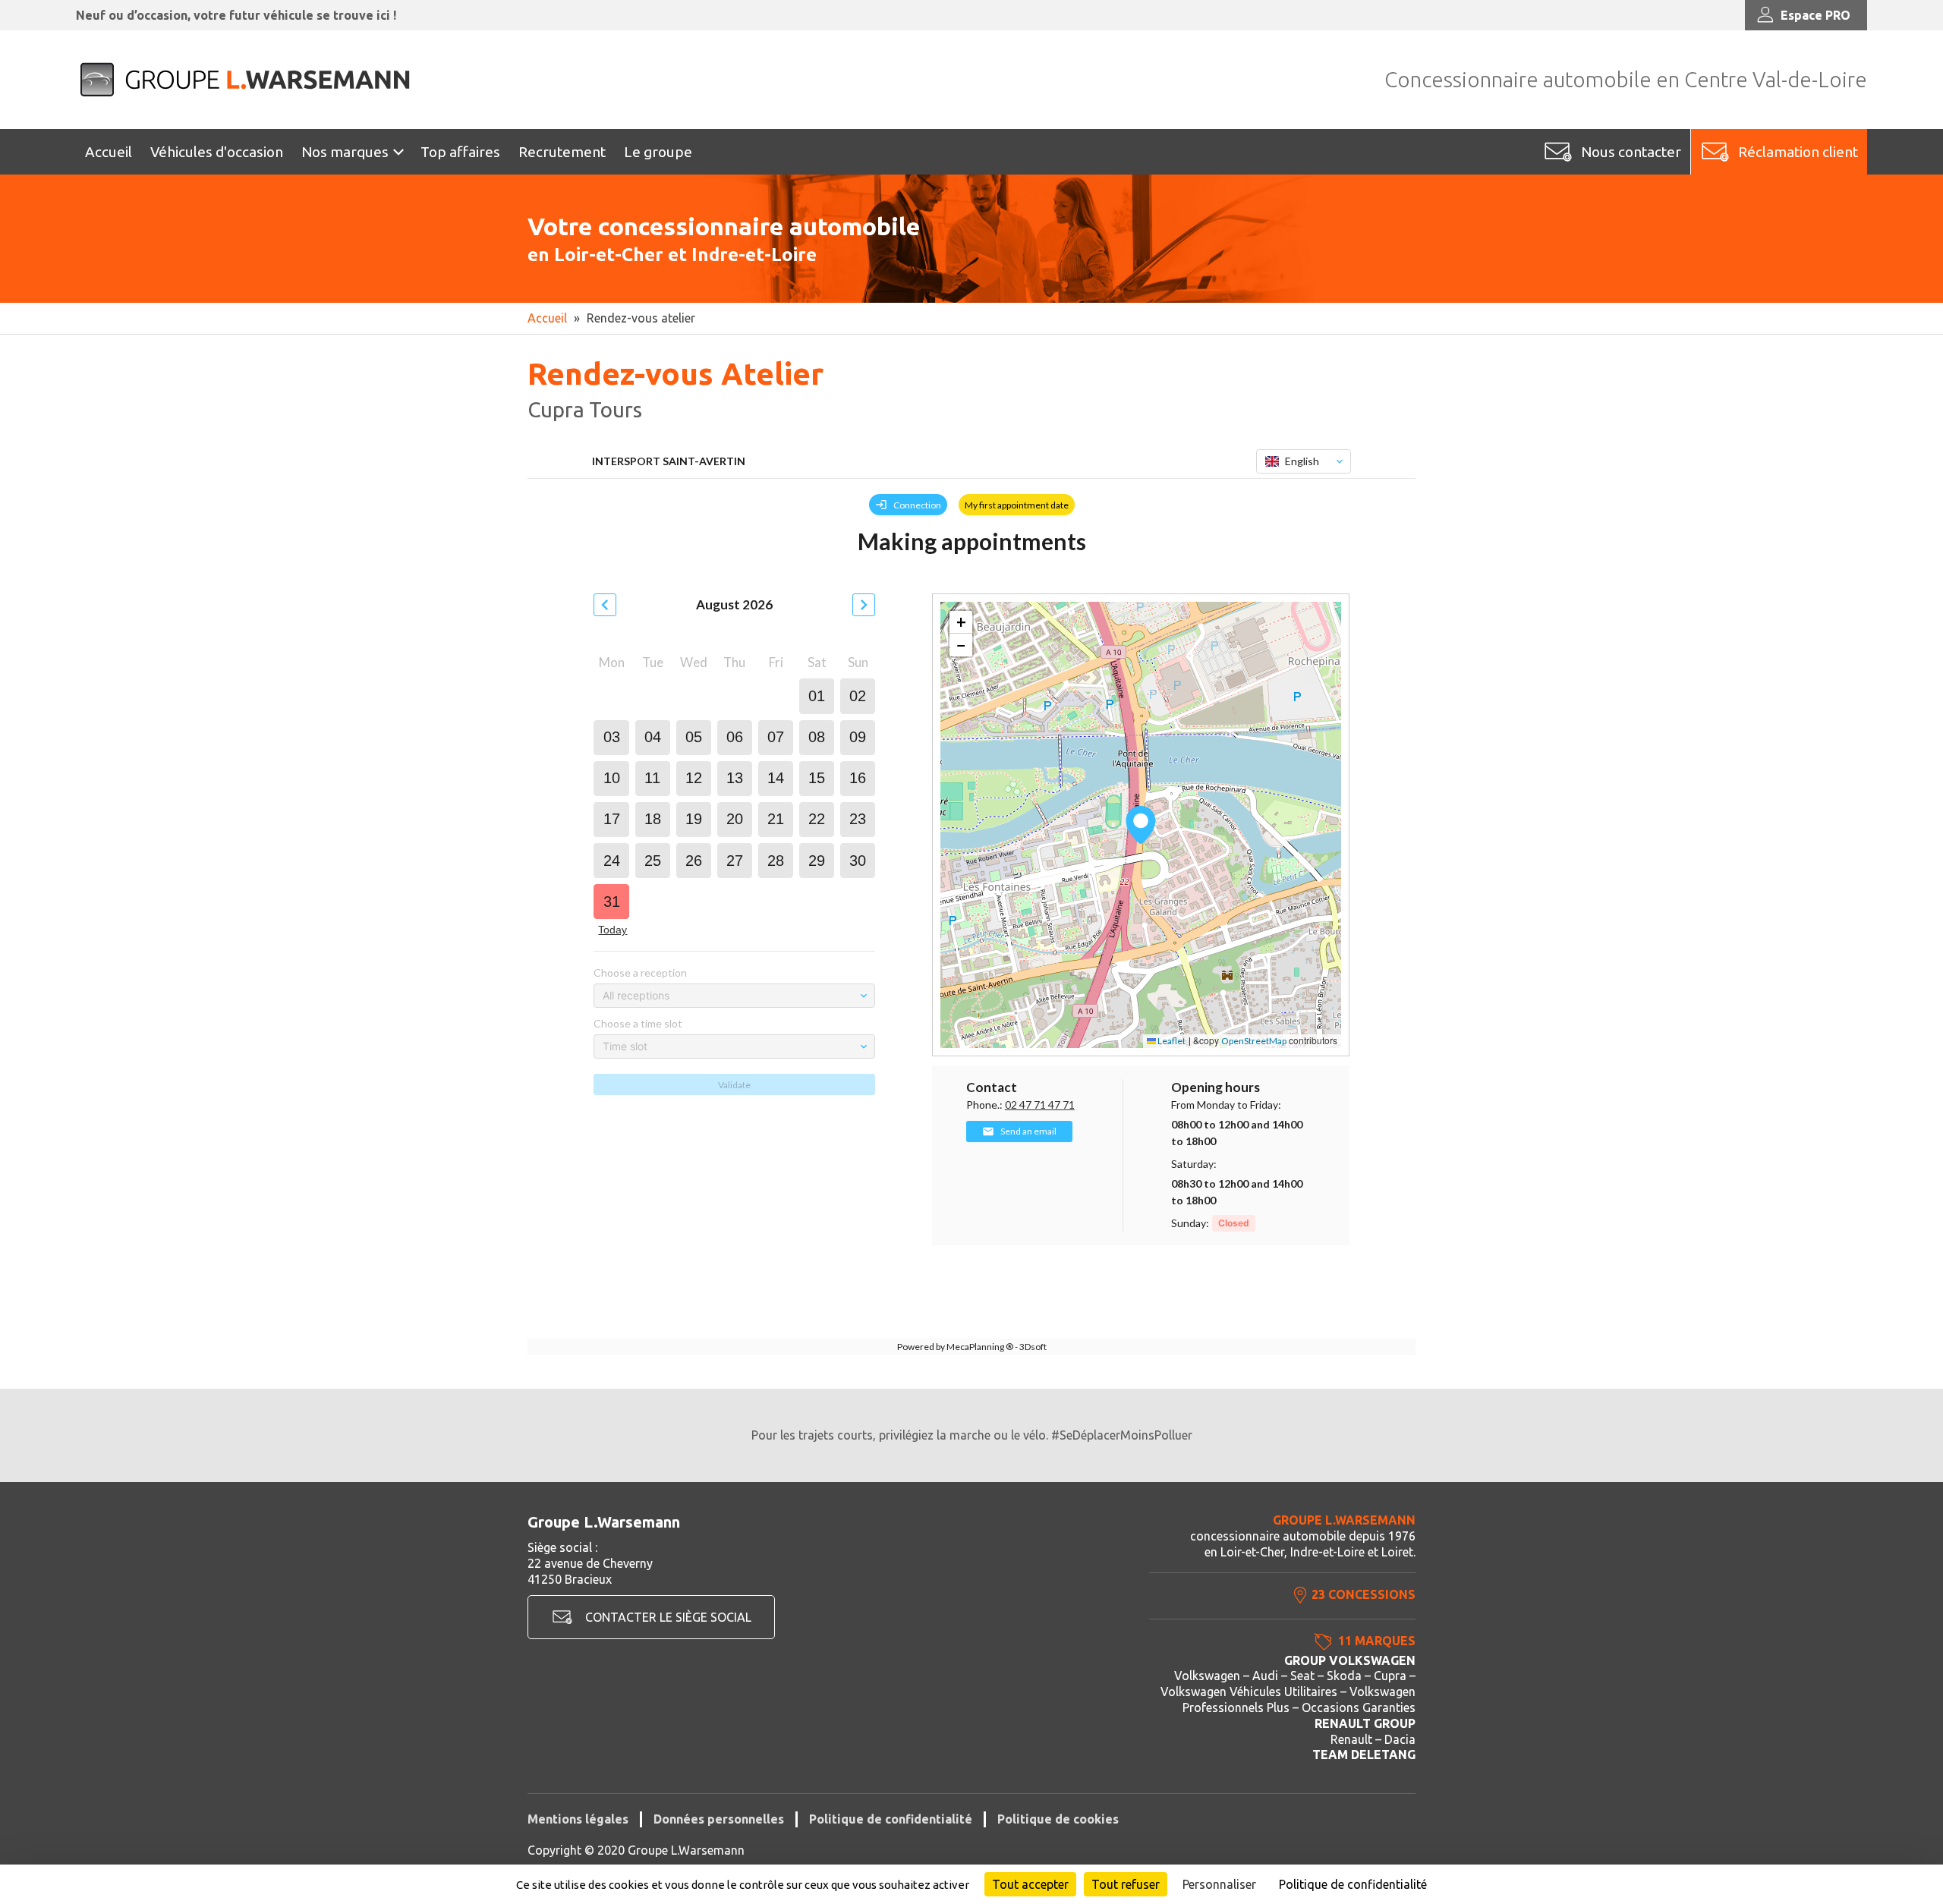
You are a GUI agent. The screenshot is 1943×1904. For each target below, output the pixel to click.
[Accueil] (247, 80)
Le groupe (658, 152)
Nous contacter (1631, 152)
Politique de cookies (1058, 1819)
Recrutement (562, 152)
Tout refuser (1126, 1884)
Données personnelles (719, 1819)
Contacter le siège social (668, 1617)
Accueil (109, 152)
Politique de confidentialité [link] (1353, 1884)
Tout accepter (1030, 1884)
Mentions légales (578, 1819)
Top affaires (460, 152)
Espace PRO (1815, 15)
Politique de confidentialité (891, 1819)
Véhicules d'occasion (217, 152)
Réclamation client (1798, 152)
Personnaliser (1219, 1884)
